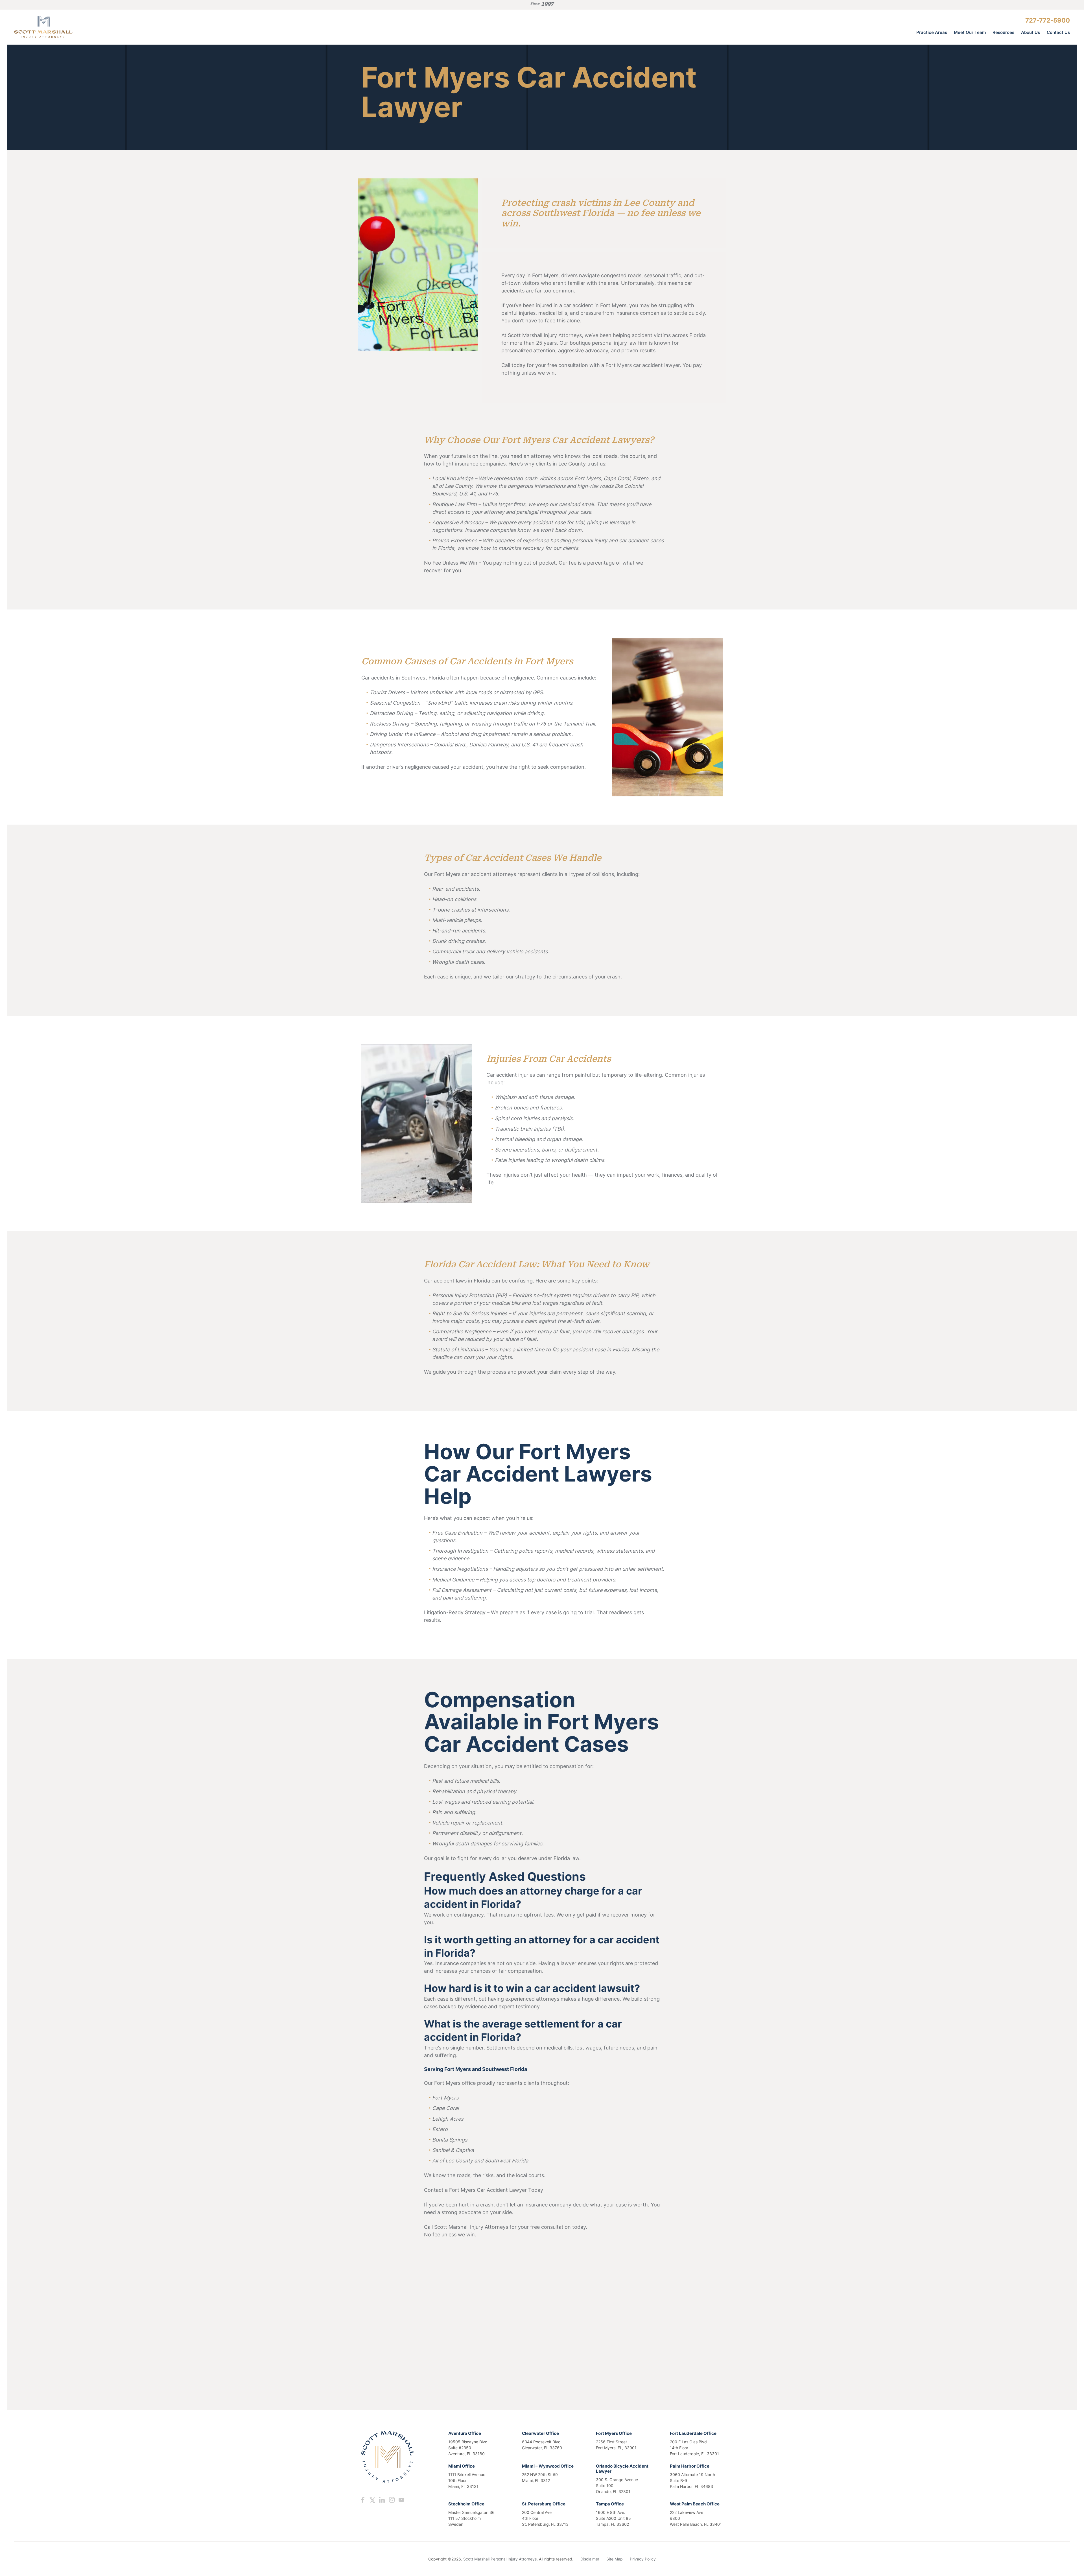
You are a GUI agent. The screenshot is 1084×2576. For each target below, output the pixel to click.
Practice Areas (932, 32)
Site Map (615, 2559)
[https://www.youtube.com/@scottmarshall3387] (401, 2500)
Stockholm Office (466, 2504)
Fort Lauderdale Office (693, 2433)
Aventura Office (465, 2433)
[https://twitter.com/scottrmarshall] (372, 2500)
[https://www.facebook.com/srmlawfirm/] (363, 2500)
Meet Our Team (970, 32)
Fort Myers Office (614, 2433)
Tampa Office (610, 2504)
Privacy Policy (643, 2559)
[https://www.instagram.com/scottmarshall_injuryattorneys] (392, 2500)
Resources (1003, 32)
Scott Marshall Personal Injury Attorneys (500, 2559)
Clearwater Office (540, 2433)
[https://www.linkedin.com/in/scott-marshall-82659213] (382, 2500)
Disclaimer (590, 2559)
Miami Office (462, 2466)
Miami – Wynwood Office (548, 2466)
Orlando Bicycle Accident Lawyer (622, 2469)
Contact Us (1058, 32)
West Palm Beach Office (695, 2504)
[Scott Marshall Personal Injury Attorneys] (56, 27)
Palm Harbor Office (690, 2466)
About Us (1031, 32)
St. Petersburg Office (544, 2504)
